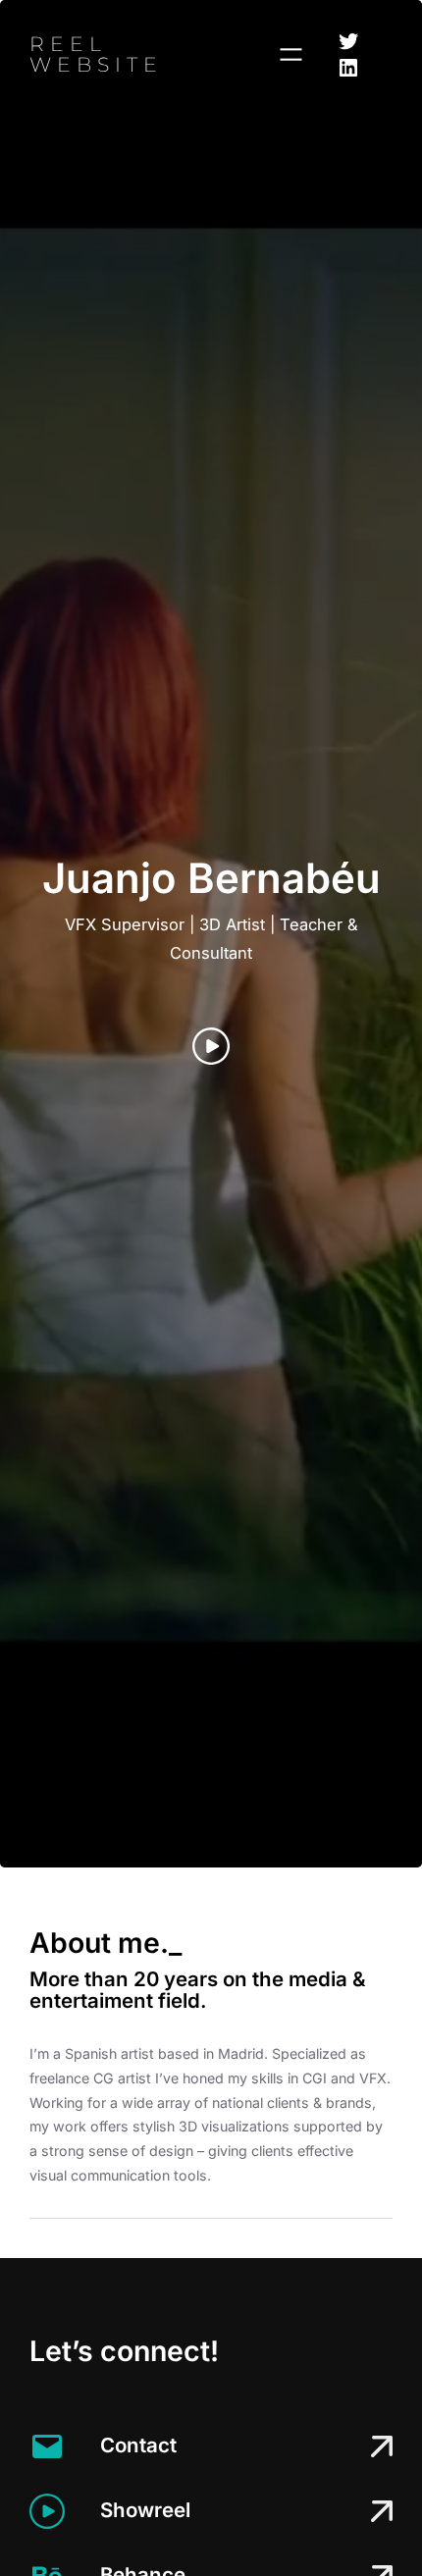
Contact (138, 2445)
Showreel (145, 2510)
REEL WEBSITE (96, 53)
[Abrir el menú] (291, 54)
